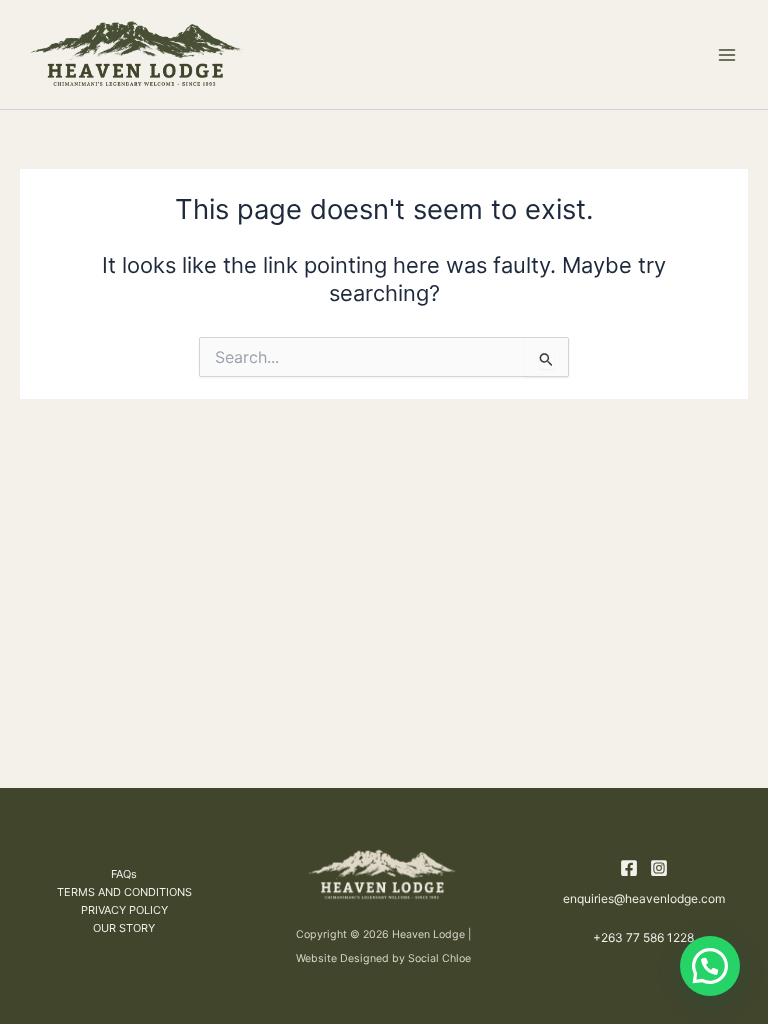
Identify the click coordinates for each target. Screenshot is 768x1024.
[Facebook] (629, 868)
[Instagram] (659, 868)
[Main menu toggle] (727, 55)
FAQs (124, 874)
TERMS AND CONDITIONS (124, 892)
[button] (710, 966)
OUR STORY (124, 928)
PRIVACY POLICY (124, 910)
